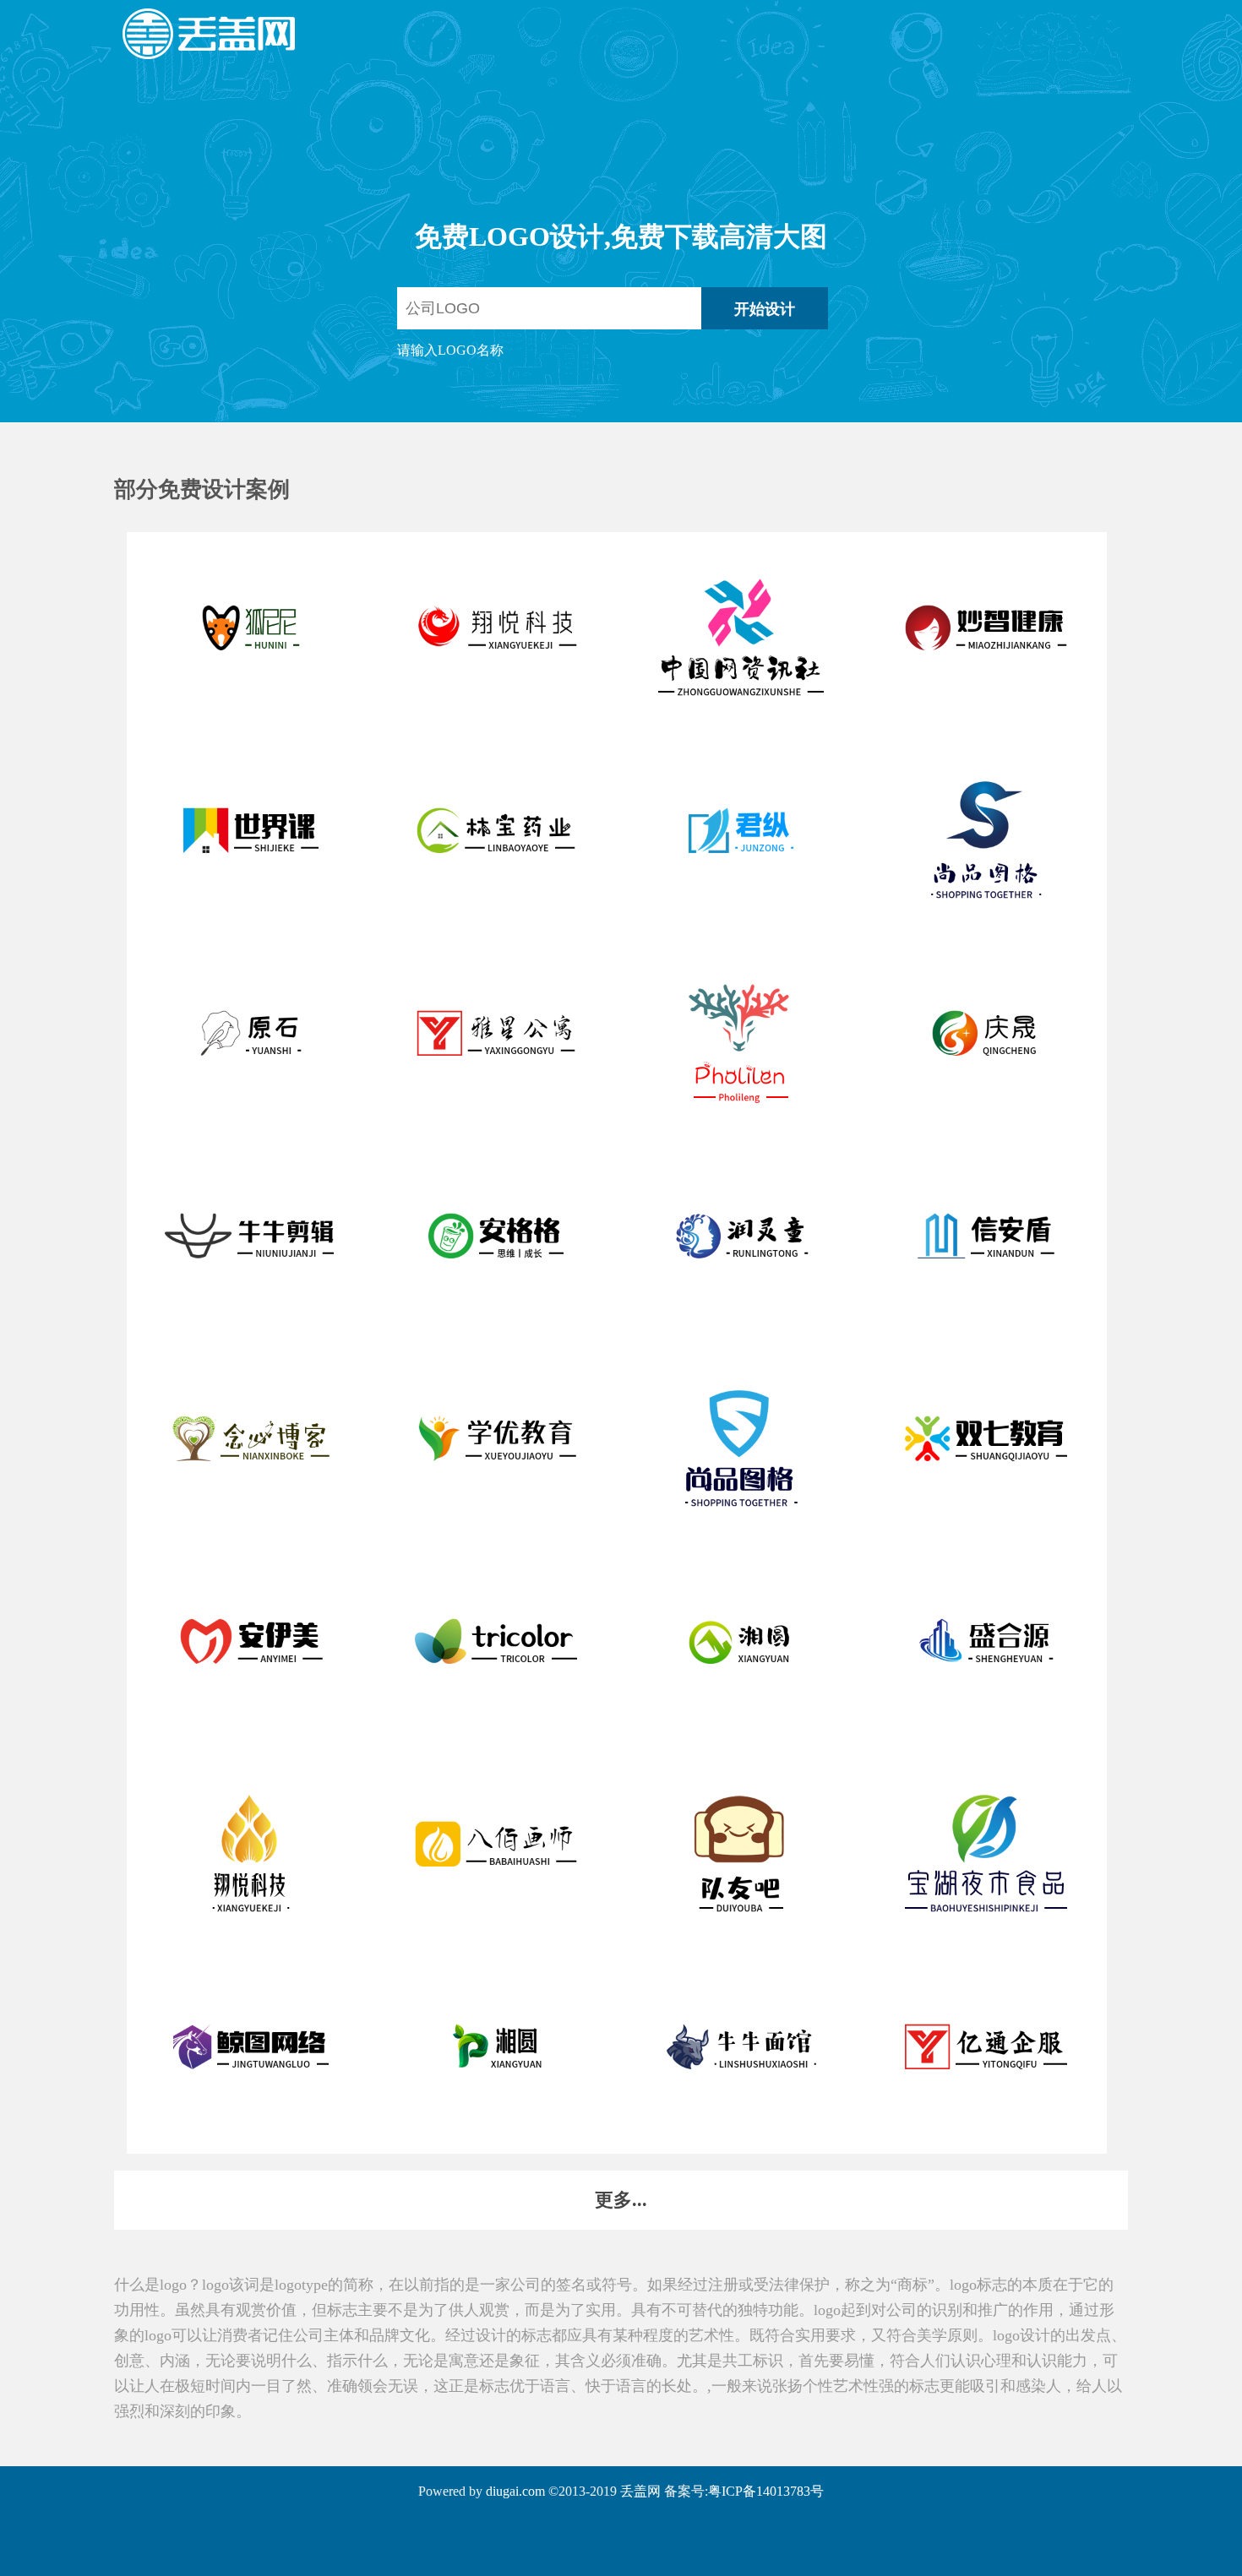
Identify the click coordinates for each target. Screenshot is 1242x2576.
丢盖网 (640, 2491)
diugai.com (515, 2491)
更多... (621, 2200)
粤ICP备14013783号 (766, 2491)
